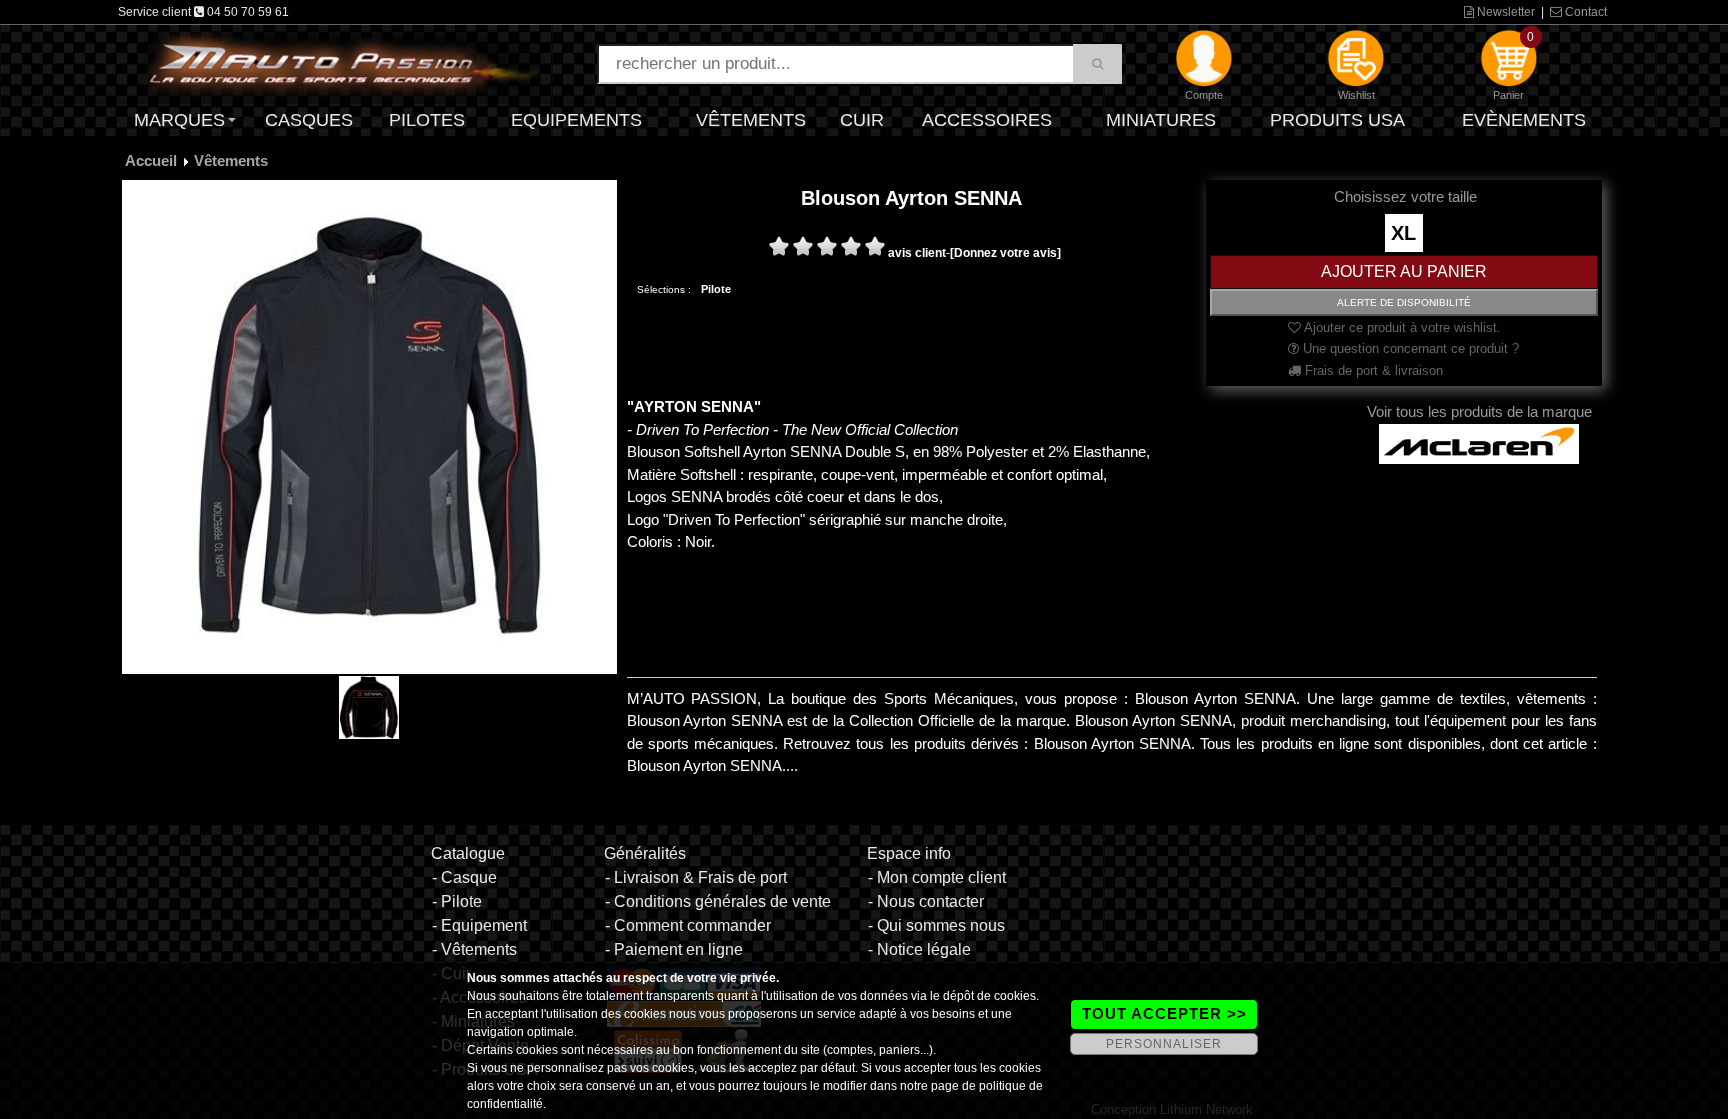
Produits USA (1337, 120)
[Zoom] (369, 426)
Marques (179, 120)
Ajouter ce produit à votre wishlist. (1401, 327)
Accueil (151, 160)
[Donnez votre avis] (1005, 253)
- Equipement (479, 925)
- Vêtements (474, 949)
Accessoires (987, 120)
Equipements (576, 120)
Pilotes (427, 120)
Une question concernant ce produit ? (1409, 348)
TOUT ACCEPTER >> (1164, 1013)
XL (1403, 233)
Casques (309, 120)
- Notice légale (919, 949)
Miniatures (1161, 120)
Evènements (1524, 120)
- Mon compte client (937, 877)
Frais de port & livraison (1372, 370)
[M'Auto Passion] (344, 63)
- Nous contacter (926, 901)
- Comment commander (688, 925)
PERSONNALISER (1164, 1044)
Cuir (862, 120)
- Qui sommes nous (936, 925)
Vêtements (751, 120)
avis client (917, 253)
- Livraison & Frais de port (696, 877)
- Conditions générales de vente (718, 901)
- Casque (464, 877)
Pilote (716, 289)
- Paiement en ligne (674, 949)
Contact (1584, 12)
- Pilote (457, 901)
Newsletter (1504, 12)
